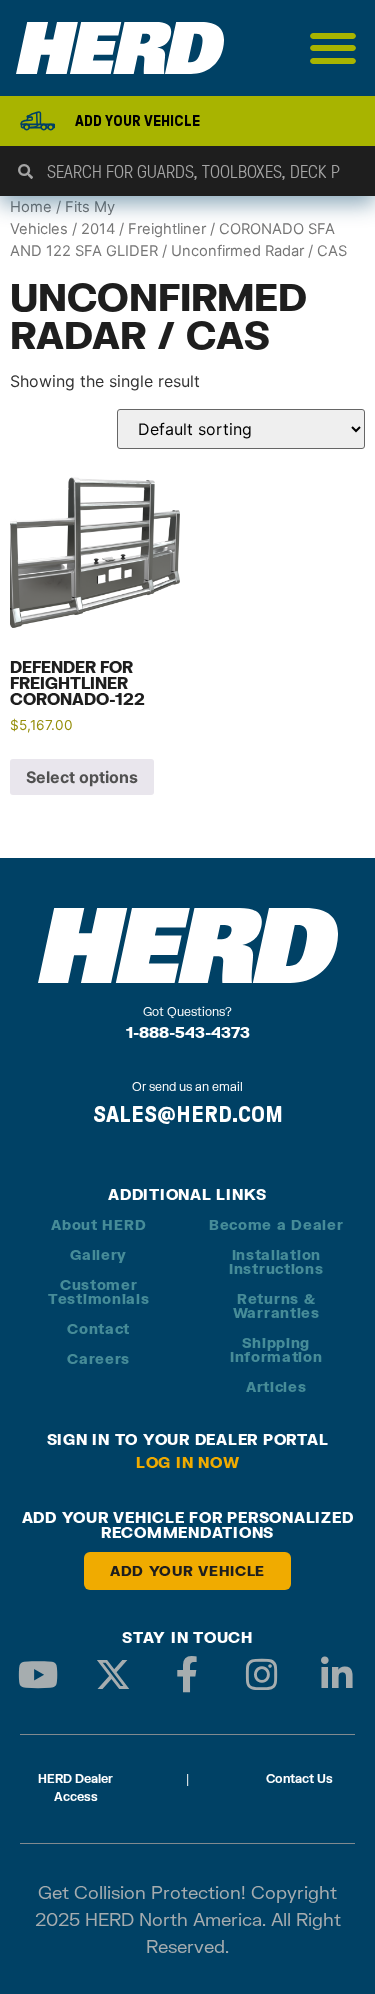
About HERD (98, 1224)
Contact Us (299, 1778)
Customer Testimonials (98, 1291)
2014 (98, 229)
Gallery (98, 1254)
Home (31, 207)
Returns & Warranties (276, 1305)
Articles (276, 1386)
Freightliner (167, 229)
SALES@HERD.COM (188, 1114)
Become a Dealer (276, 1224)
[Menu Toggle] (333, 48)
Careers (98, 1358)
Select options (82, 777)
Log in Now (188, 1462)
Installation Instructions (276, 1261)
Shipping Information (276, 1349)
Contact (98, 1328)
